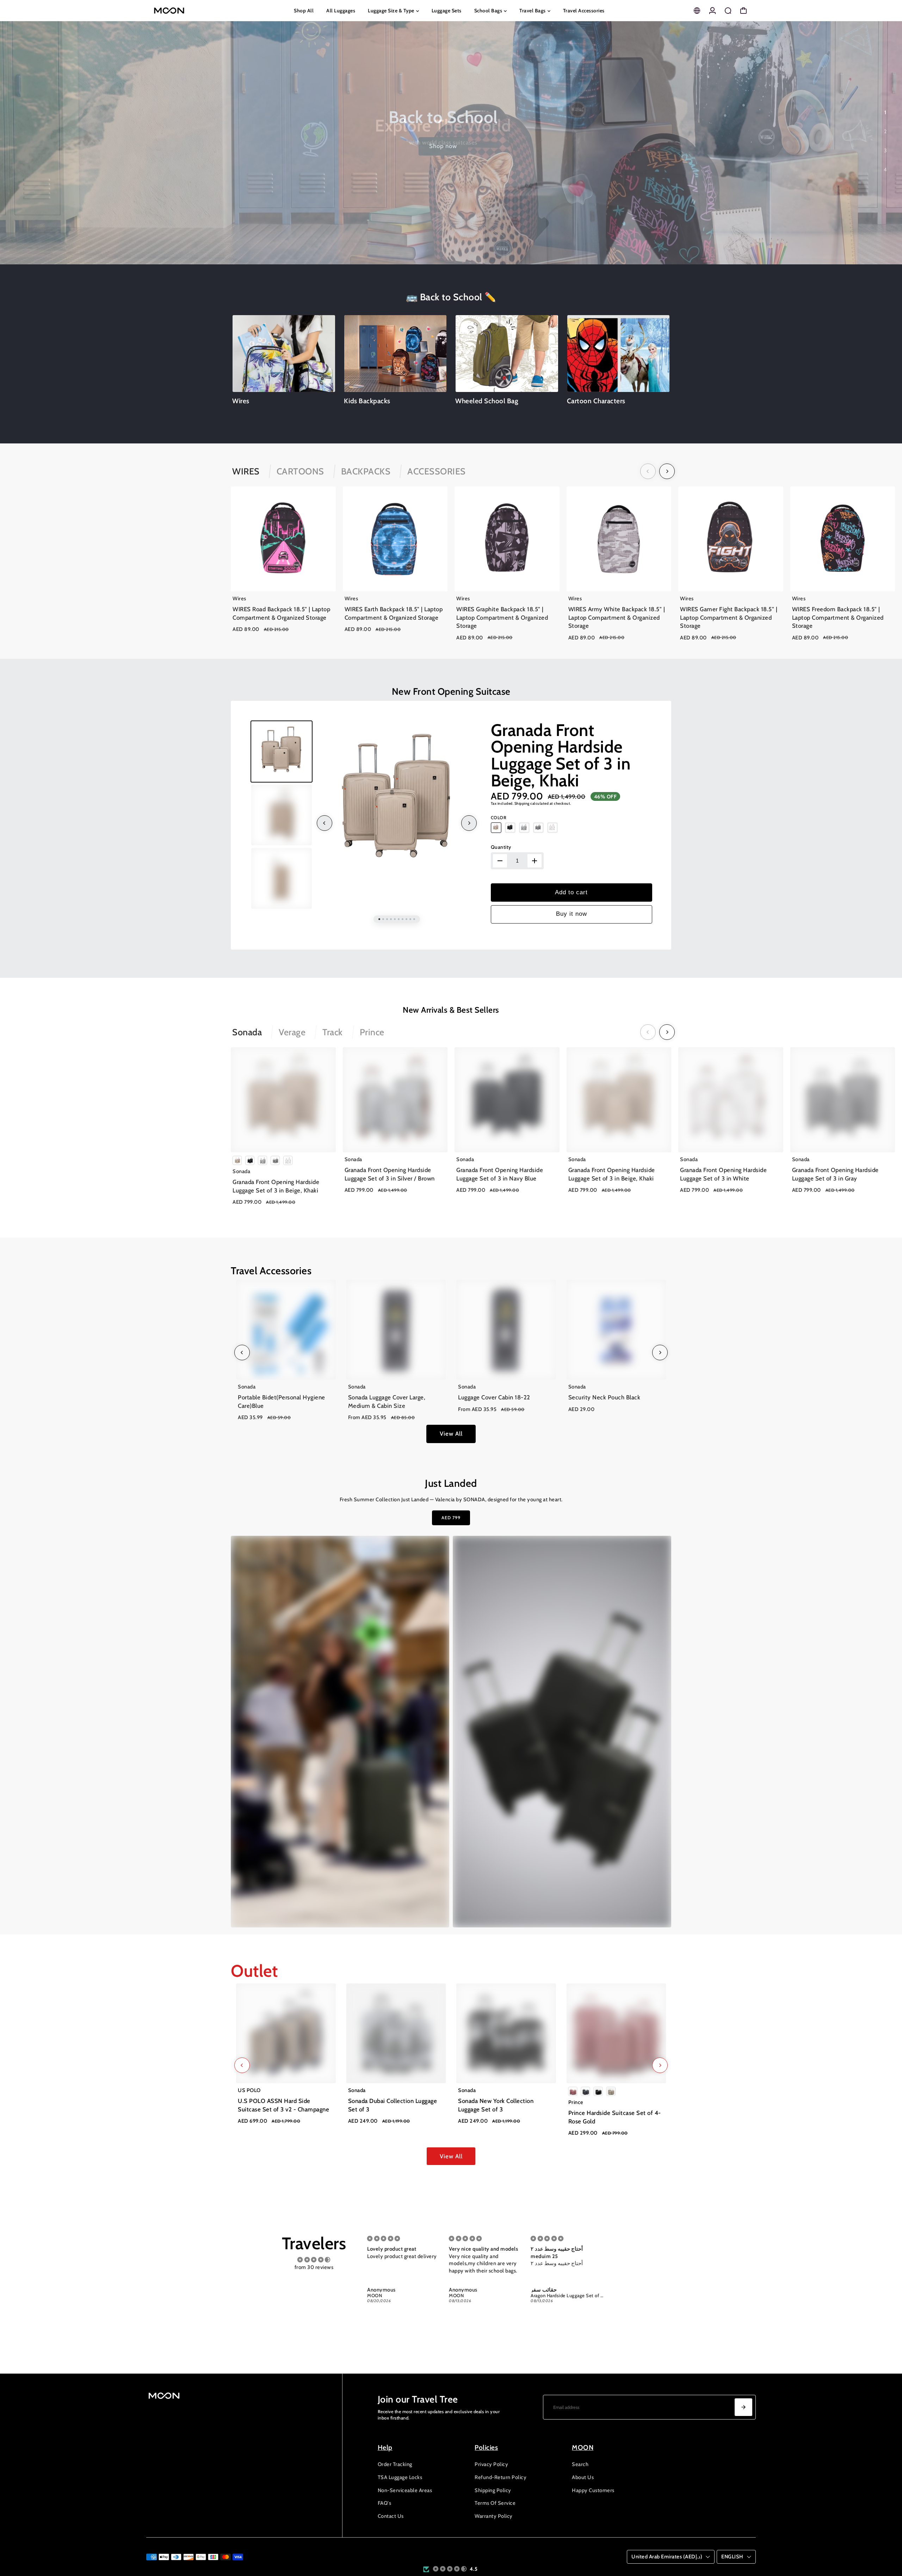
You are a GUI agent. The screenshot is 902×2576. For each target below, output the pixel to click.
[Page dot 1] (885, 112)
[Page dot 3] (885, 151)
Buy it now (572, 914)
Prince (372, 1032)
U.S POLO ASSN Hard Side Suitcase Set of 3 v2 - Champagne (283, 2105)
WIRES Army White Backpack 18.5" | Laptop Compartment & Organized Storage (617, 617)
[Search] (728, 11)
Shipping (522, 804)
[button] (450, 2569)
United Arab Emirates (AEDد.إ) (667, 2557)
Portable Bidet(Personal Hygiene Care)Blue (282, 1402)
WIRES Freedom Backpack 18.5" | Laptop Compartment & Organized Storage (838, 617)
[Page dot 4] (885, 170)
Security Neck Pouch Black (604, 1397)
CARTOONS (300, 471)
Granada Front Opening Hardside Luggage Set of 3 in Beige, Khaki (561, 755)
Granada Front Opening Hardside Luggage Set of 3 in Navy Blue (500, 1174)
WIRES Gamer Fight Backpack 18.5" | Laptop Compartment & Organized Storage (729, 617)
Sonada (247, 1032)
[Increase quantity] (535, 861)
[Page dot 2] (885, 131)
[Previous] (648, 471)
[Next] (667, 471)
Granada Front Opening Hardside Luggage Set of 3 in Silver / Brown (390, 1174)
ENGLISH (732, 2557)
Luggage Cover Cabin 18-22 (494, 1397)
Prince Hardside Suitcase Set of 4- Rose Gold (615, 2117)
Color (499, 818)
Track (333, 1032)
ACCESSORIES (437, 471)
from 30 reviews (314, 2267)
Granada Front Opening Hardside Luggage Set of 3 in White (723, 1174)
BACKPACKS (366, 471)
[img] (314, 2260)
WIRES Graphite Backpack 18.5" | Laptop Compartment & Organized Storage (502, 617)
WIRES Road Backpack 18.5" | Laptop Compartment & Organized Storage (281, 613)
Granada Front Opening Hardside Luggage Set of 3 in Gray (835, 1174)
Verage (292, 1032)
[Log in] (712, 11)
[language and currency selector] (697, 11)
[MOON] (196, 11)
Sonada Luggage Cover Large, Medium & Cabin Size (387, 1402)
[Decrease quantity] (500, 861)
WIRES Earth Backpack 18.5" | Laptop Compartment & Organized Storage (394, 613)
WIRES (246, 471)
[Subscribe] (743, 2407)
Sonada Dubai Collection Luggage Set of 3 (393, 2105)
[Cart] (743, 11)
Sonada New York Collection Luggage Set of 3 (496, 2105)
